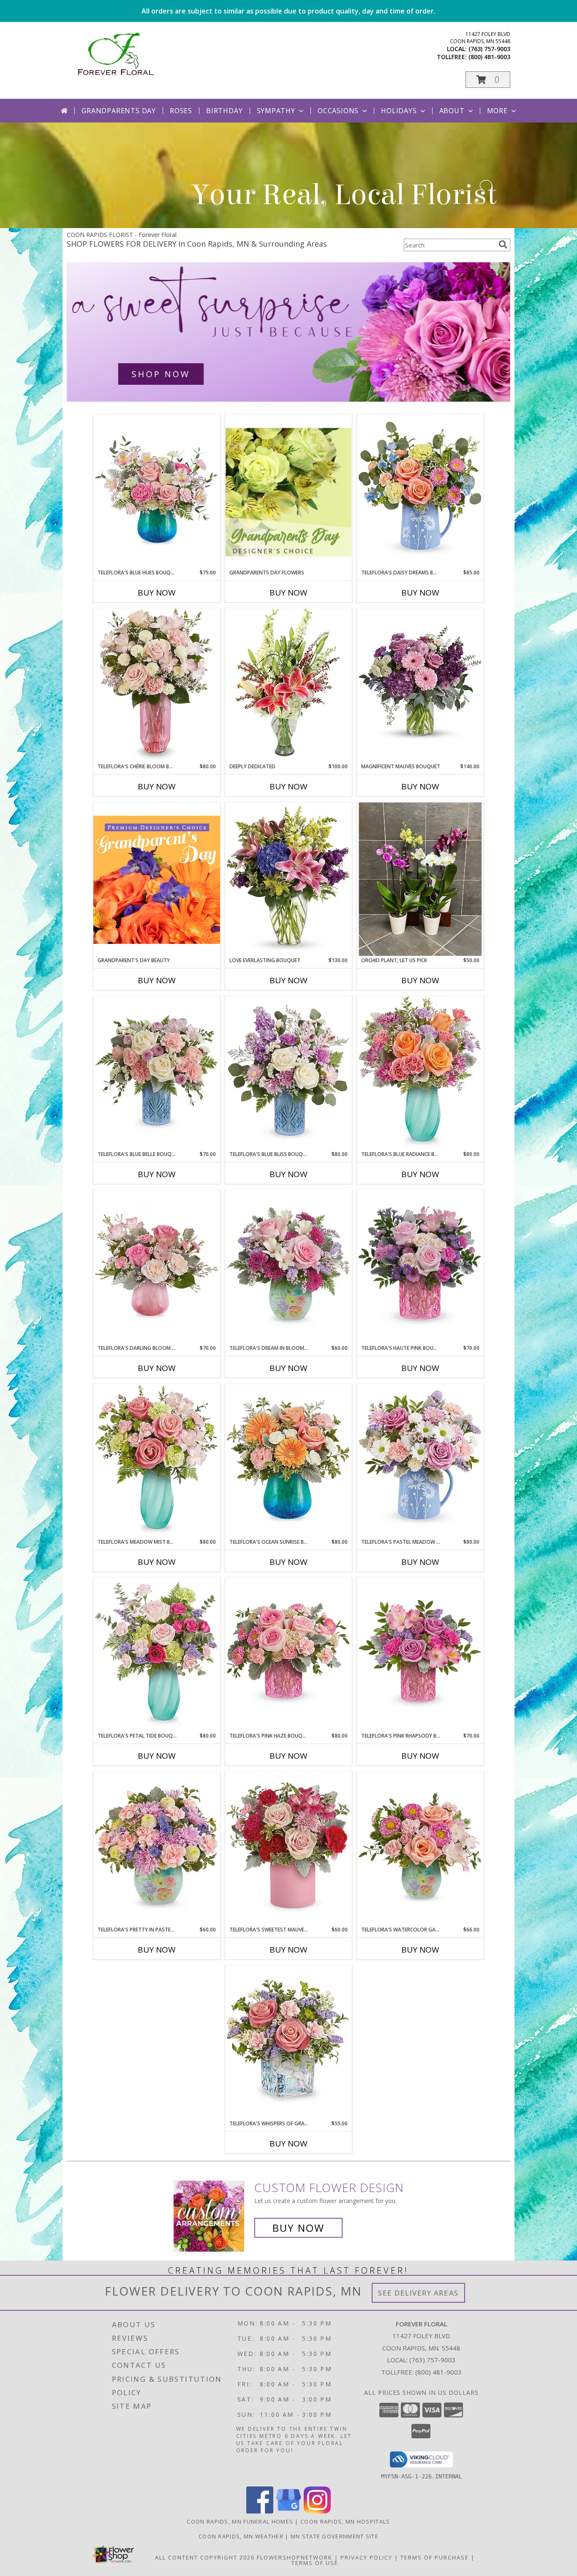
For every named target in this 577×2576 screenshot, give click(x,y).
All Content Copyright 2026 (205, 2557)
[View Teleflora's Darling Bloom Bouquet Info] (157, 1267)
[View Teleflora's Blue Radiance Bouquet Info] (420, 1073)
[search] (503, 245)
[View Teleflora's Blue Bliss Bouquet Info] (288, 1073)
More (497, 111)
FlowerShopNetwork (295, 2557)
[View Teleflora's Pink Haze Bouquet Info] (288, 1655)
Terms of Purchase (435, 2557)
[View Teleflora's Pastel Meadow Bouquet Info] (420, 1461)
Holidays (399, 111)
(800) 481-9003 (489, 57)
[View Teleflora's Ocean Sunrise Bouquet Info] (288, 1461)
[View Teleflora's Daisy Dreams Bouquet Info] (420, 491)
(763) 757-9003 (489, 49)
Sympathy (276, 111)
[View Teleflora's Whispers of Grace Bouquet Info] (288, 2042)
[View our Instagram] (317, 2511)
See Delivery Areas (418, 2293)
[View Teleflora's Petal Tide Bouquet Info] (157, 1655)
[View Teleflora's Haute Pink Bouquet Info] (420, 1267)
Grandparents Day (119, 111)
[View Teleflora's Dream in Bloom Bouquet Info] (288, 1267)
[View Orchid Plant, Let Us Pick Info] (420, 879)
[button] (488, 80)
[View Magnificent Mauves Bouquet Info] (420, 685)
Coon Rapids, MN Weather (241, 2536)
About (452, 111)
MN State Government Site (335, 2536)
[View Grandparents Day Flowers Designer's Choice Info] (288, 492)
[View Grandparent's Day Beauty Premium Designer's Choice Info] (157, 879)
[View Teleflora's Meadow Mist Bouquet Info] (157, 1461)
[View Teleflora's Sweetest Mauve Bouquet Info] (288, 1848)
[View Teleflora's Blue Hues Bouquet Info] (157, 491)
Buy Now (157, 593)
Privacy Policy (366, 2557)
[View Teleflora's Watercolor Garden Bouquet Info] (420, 1848)
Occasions (338, 111)
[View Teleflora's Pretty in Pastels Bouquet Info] (157, 1848)
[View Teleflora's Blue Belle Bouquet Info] (157, 1073)
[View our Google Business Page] (288, 2511)
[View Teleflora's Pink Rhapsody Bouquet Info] (420, 1655)
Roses (181, 111)
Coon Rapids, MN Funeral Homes (240, 2522)
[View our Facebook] (260, 2511)
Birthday (224, 111)
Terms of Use (315, 2563)
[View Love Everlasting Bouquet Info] (288, 879)
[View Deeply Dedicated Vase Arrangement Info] (288, 685)
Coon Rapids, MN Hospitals (345, 2522)
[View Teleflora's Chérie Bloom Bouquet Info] (157, 685)
